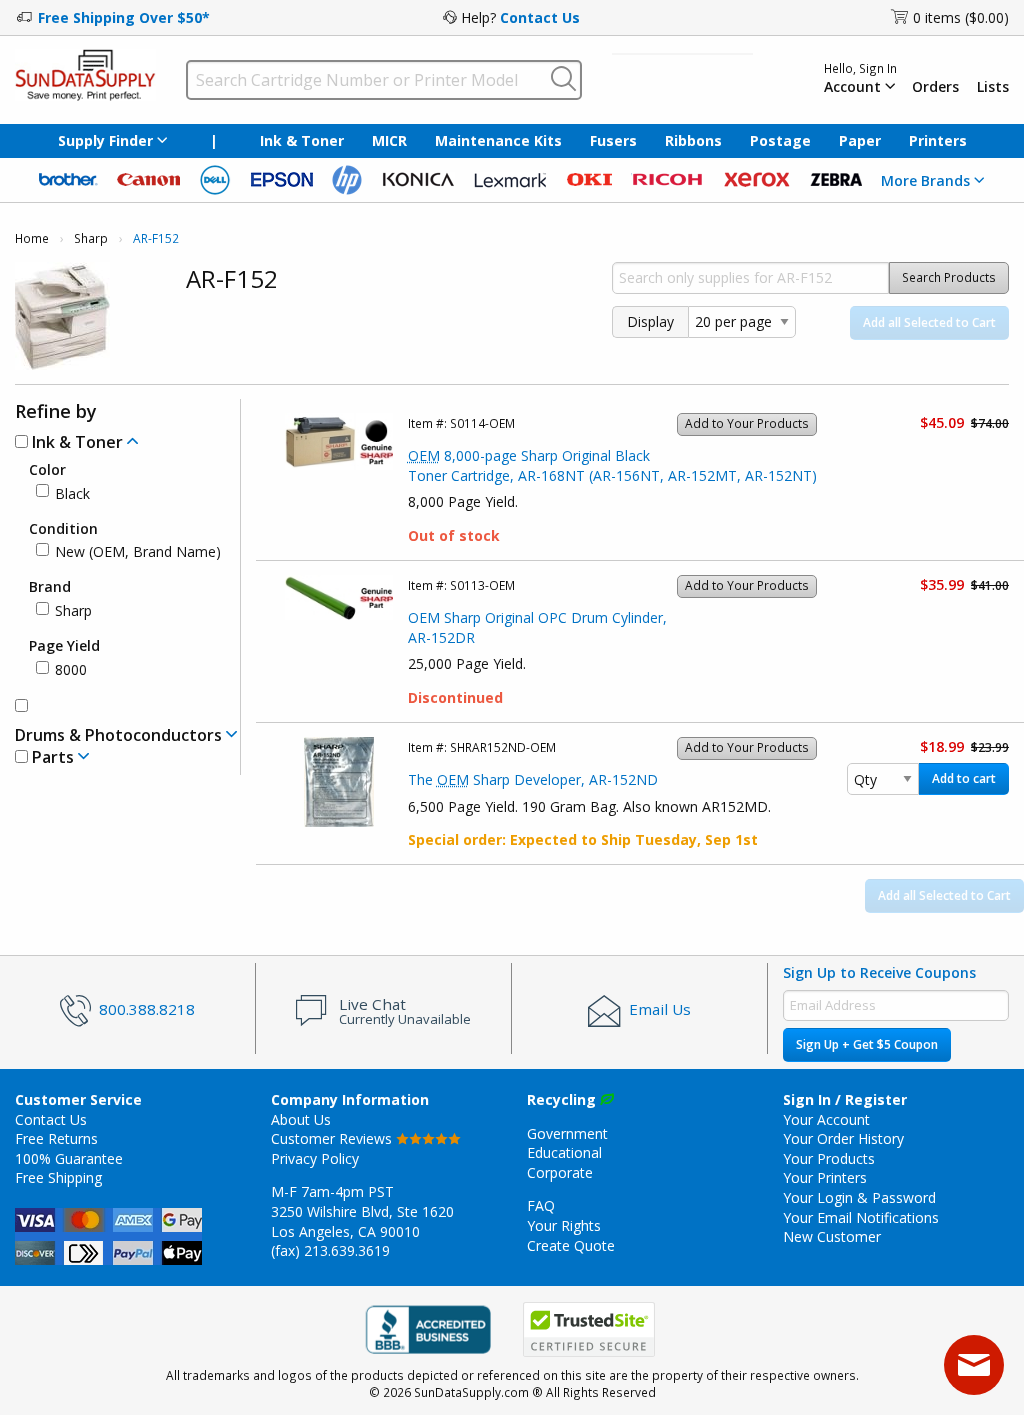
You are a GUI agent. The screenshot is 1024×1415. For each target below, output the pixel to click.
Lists (993, 87)
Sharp (91, 238)
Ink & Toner (302, 140)
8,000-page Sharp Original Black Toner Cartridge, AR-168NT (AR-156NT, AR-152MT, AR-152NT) (612, 465)
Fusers (613, 140)
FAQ (541, 1205)
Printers (938, 140)
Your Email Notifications (861, 1217)
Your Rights (564, 1225)
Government (567, 1133)
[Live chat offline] (974, 1365)
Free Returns (56, 1138)
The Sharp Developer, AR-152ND (533, 779)
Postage (780, 140)
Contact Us (540, 17)
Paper (860, 140)
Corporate (560, 1172)
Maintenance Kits (498, 140)
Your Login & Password (859, 1197)
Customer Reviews (333, 1138)
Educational (564, 1152)
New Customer (832, 1236)
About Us (301, 1119)
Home (32, 238)
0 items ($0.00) (961, 17)
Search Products (949, 277)
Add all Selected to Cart (929, 322)
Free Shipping (58, 1177)
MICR (389, 140)
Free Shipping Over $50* (124, 17)
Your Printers (825, 1177)
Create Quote (571, 1245)
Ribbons (693, 140)
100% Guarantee (69, 1158)
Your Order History (843, 1138)
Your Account (826, 1119)
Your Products (829, 1158)
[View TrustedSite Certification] (589, 1330)
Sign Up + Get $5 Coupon (867, 1044)
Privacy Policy (315, 1158)
